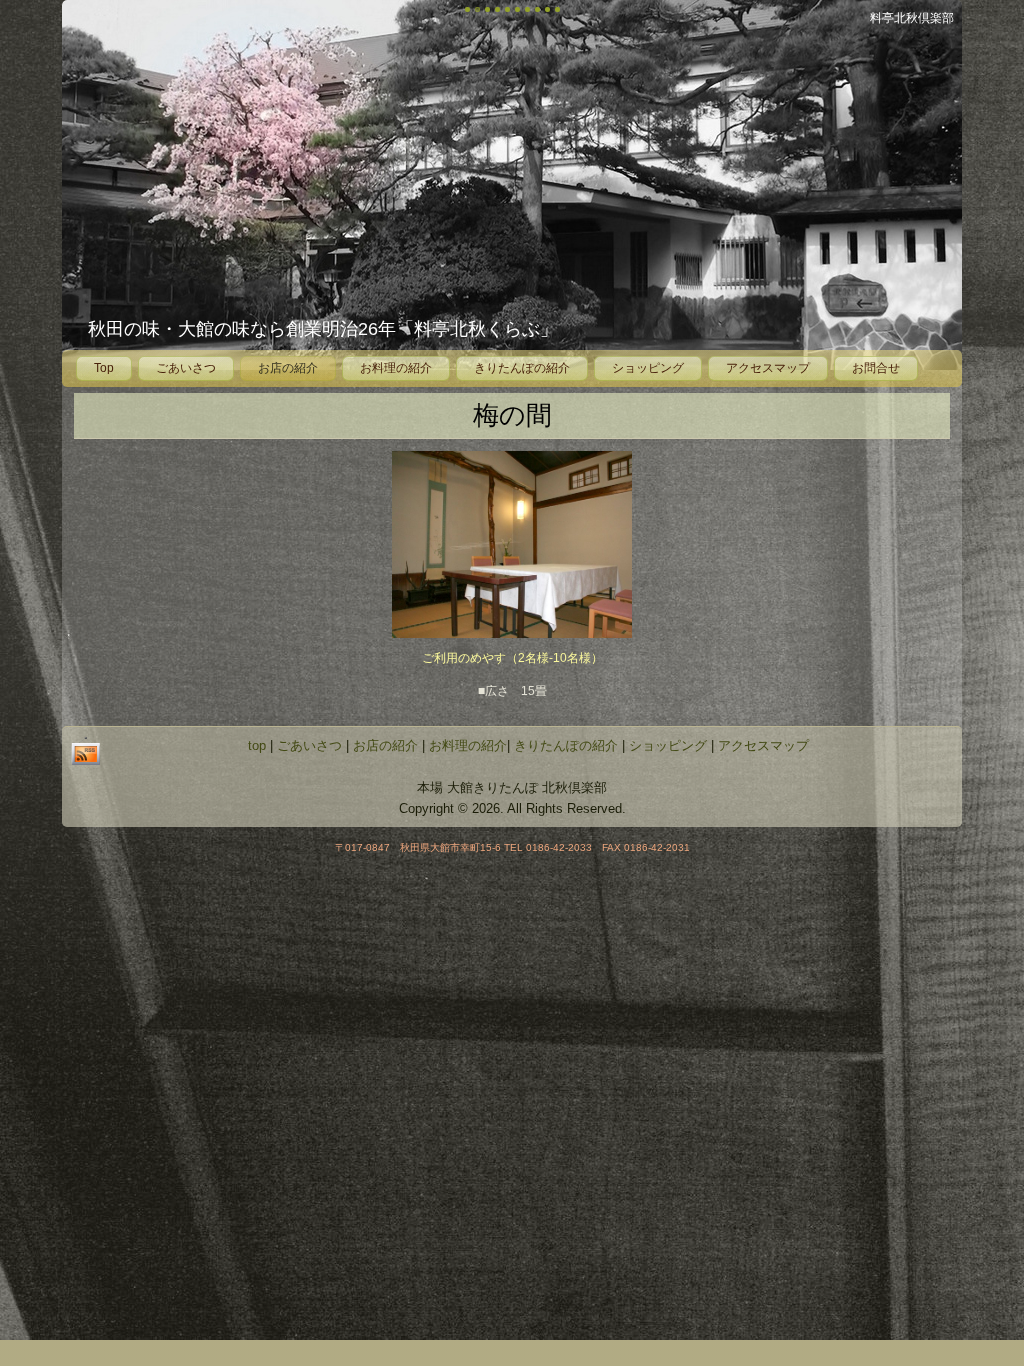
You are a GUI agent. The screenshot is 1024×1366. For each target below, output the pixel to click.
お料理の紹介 (396, 368)
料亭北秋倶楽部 (912, 18)
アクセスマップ (768, 368)
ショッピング (648, 368)
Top (104, 368)
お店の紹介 (288, 368)
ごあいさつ (186, 368)
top (257, 745)
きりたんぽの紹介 (522, 368)
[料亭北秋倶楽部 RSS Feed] (86, 751)
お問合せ (876, 368)
